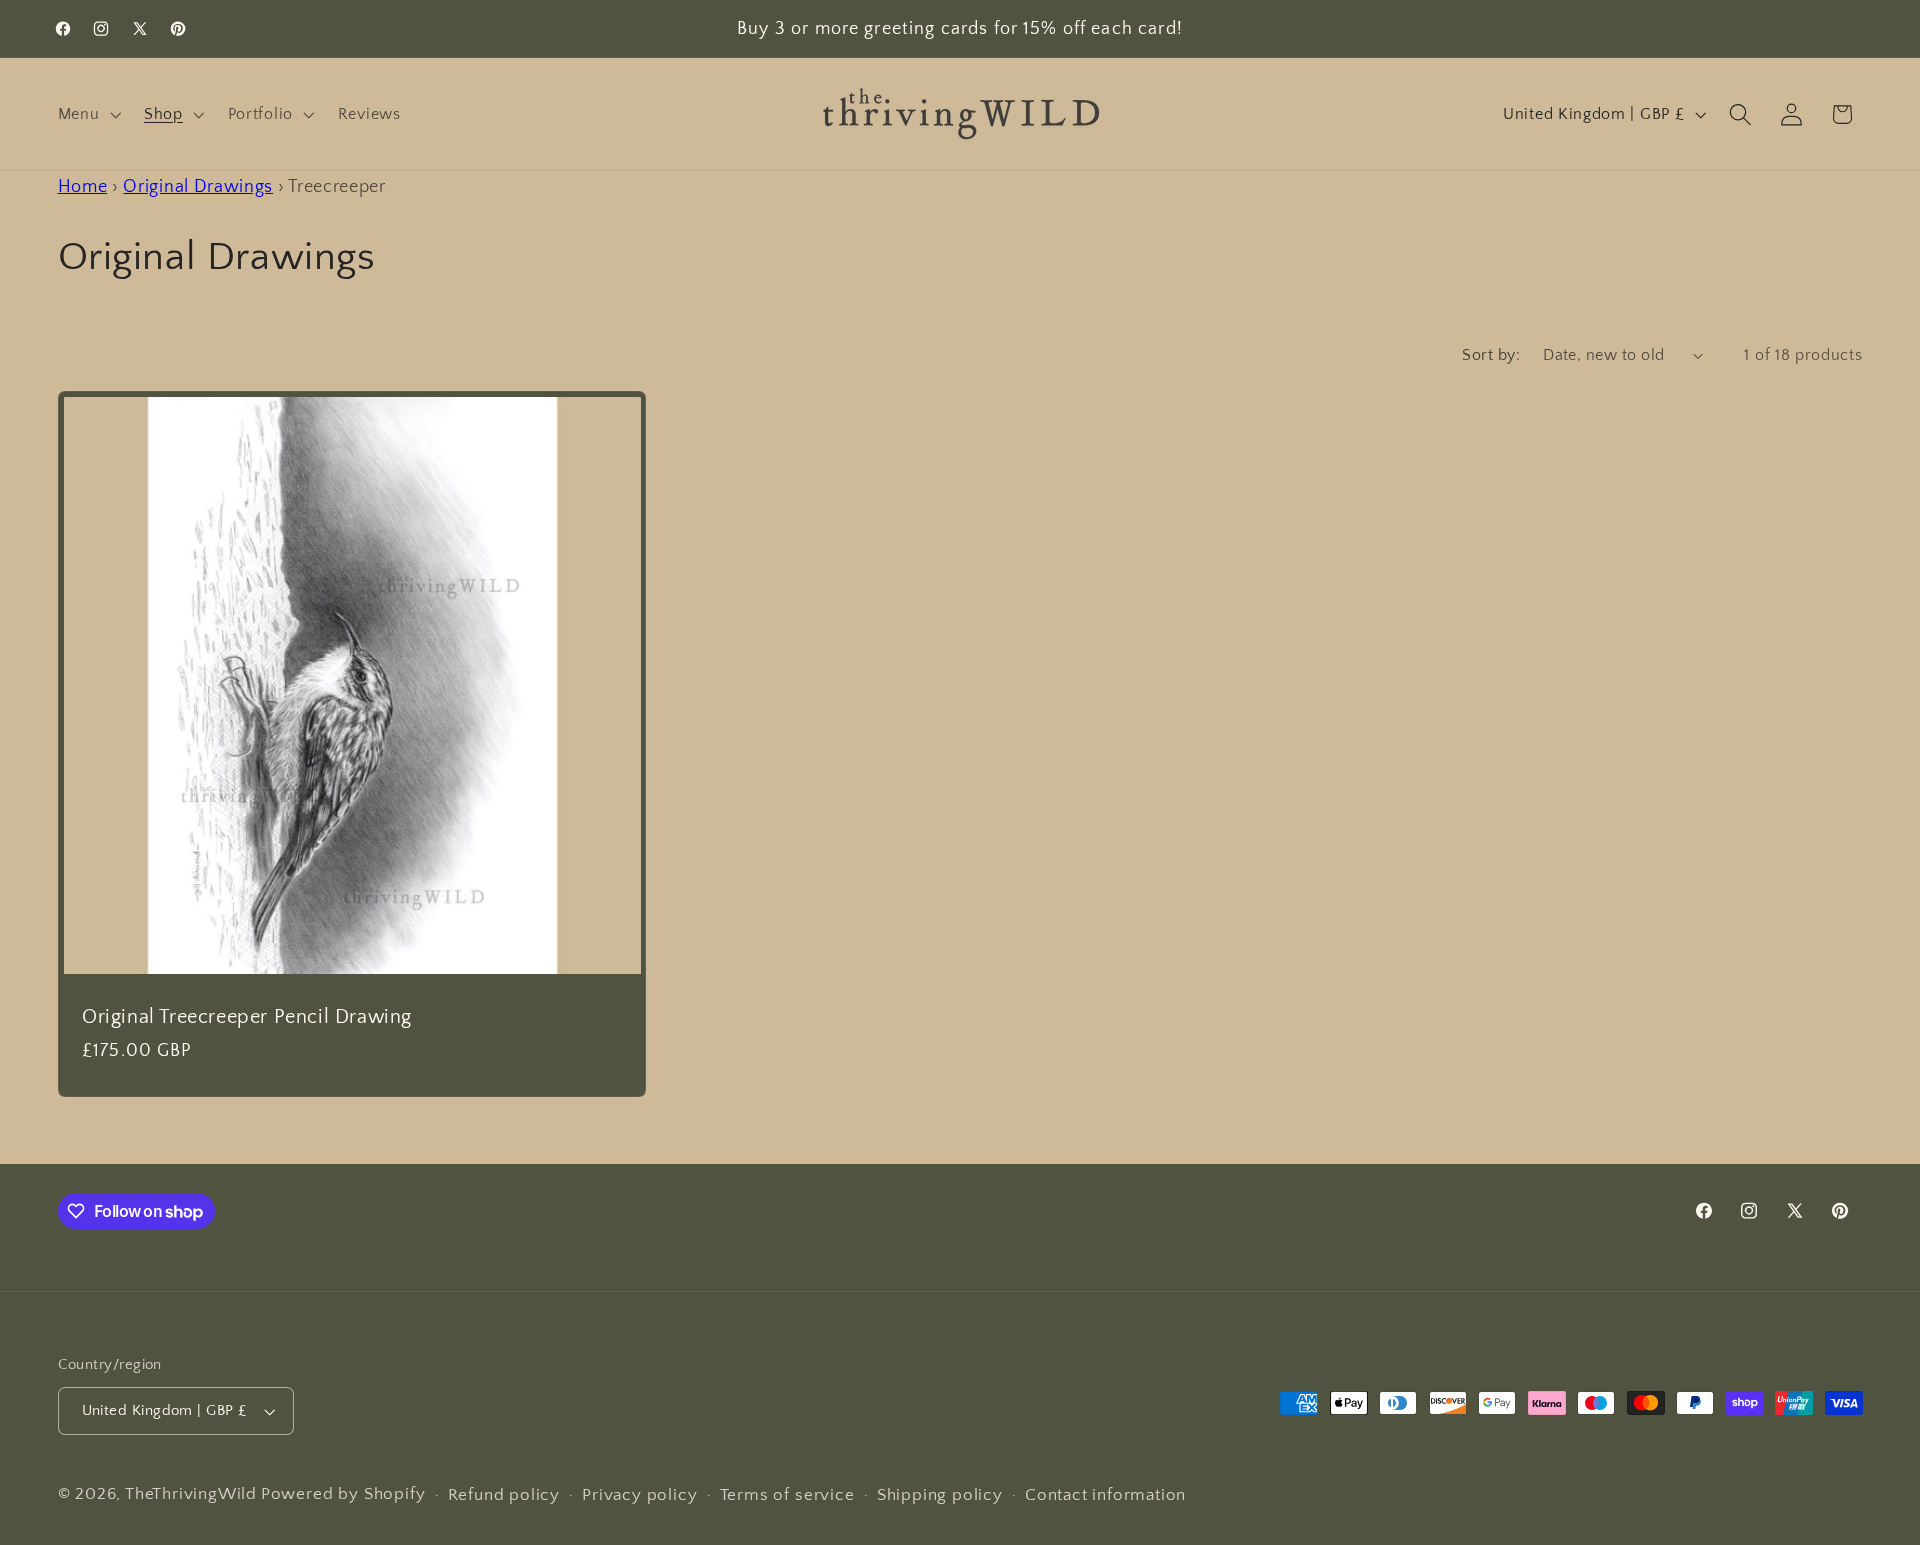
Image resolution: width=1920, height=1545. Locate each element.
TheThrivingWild (191, 1493)
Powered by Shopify (343, 1493)
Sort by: (1491, 355)
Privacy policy (639, 1494)
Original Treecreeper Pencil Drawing (247, 1016)
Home (83, 186)
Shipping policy (940, 1494)
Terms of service (787, 1494)
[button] (87, 114)
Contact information (1105, 1494)
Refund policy (504, 1494)
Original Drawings (198, 186)
